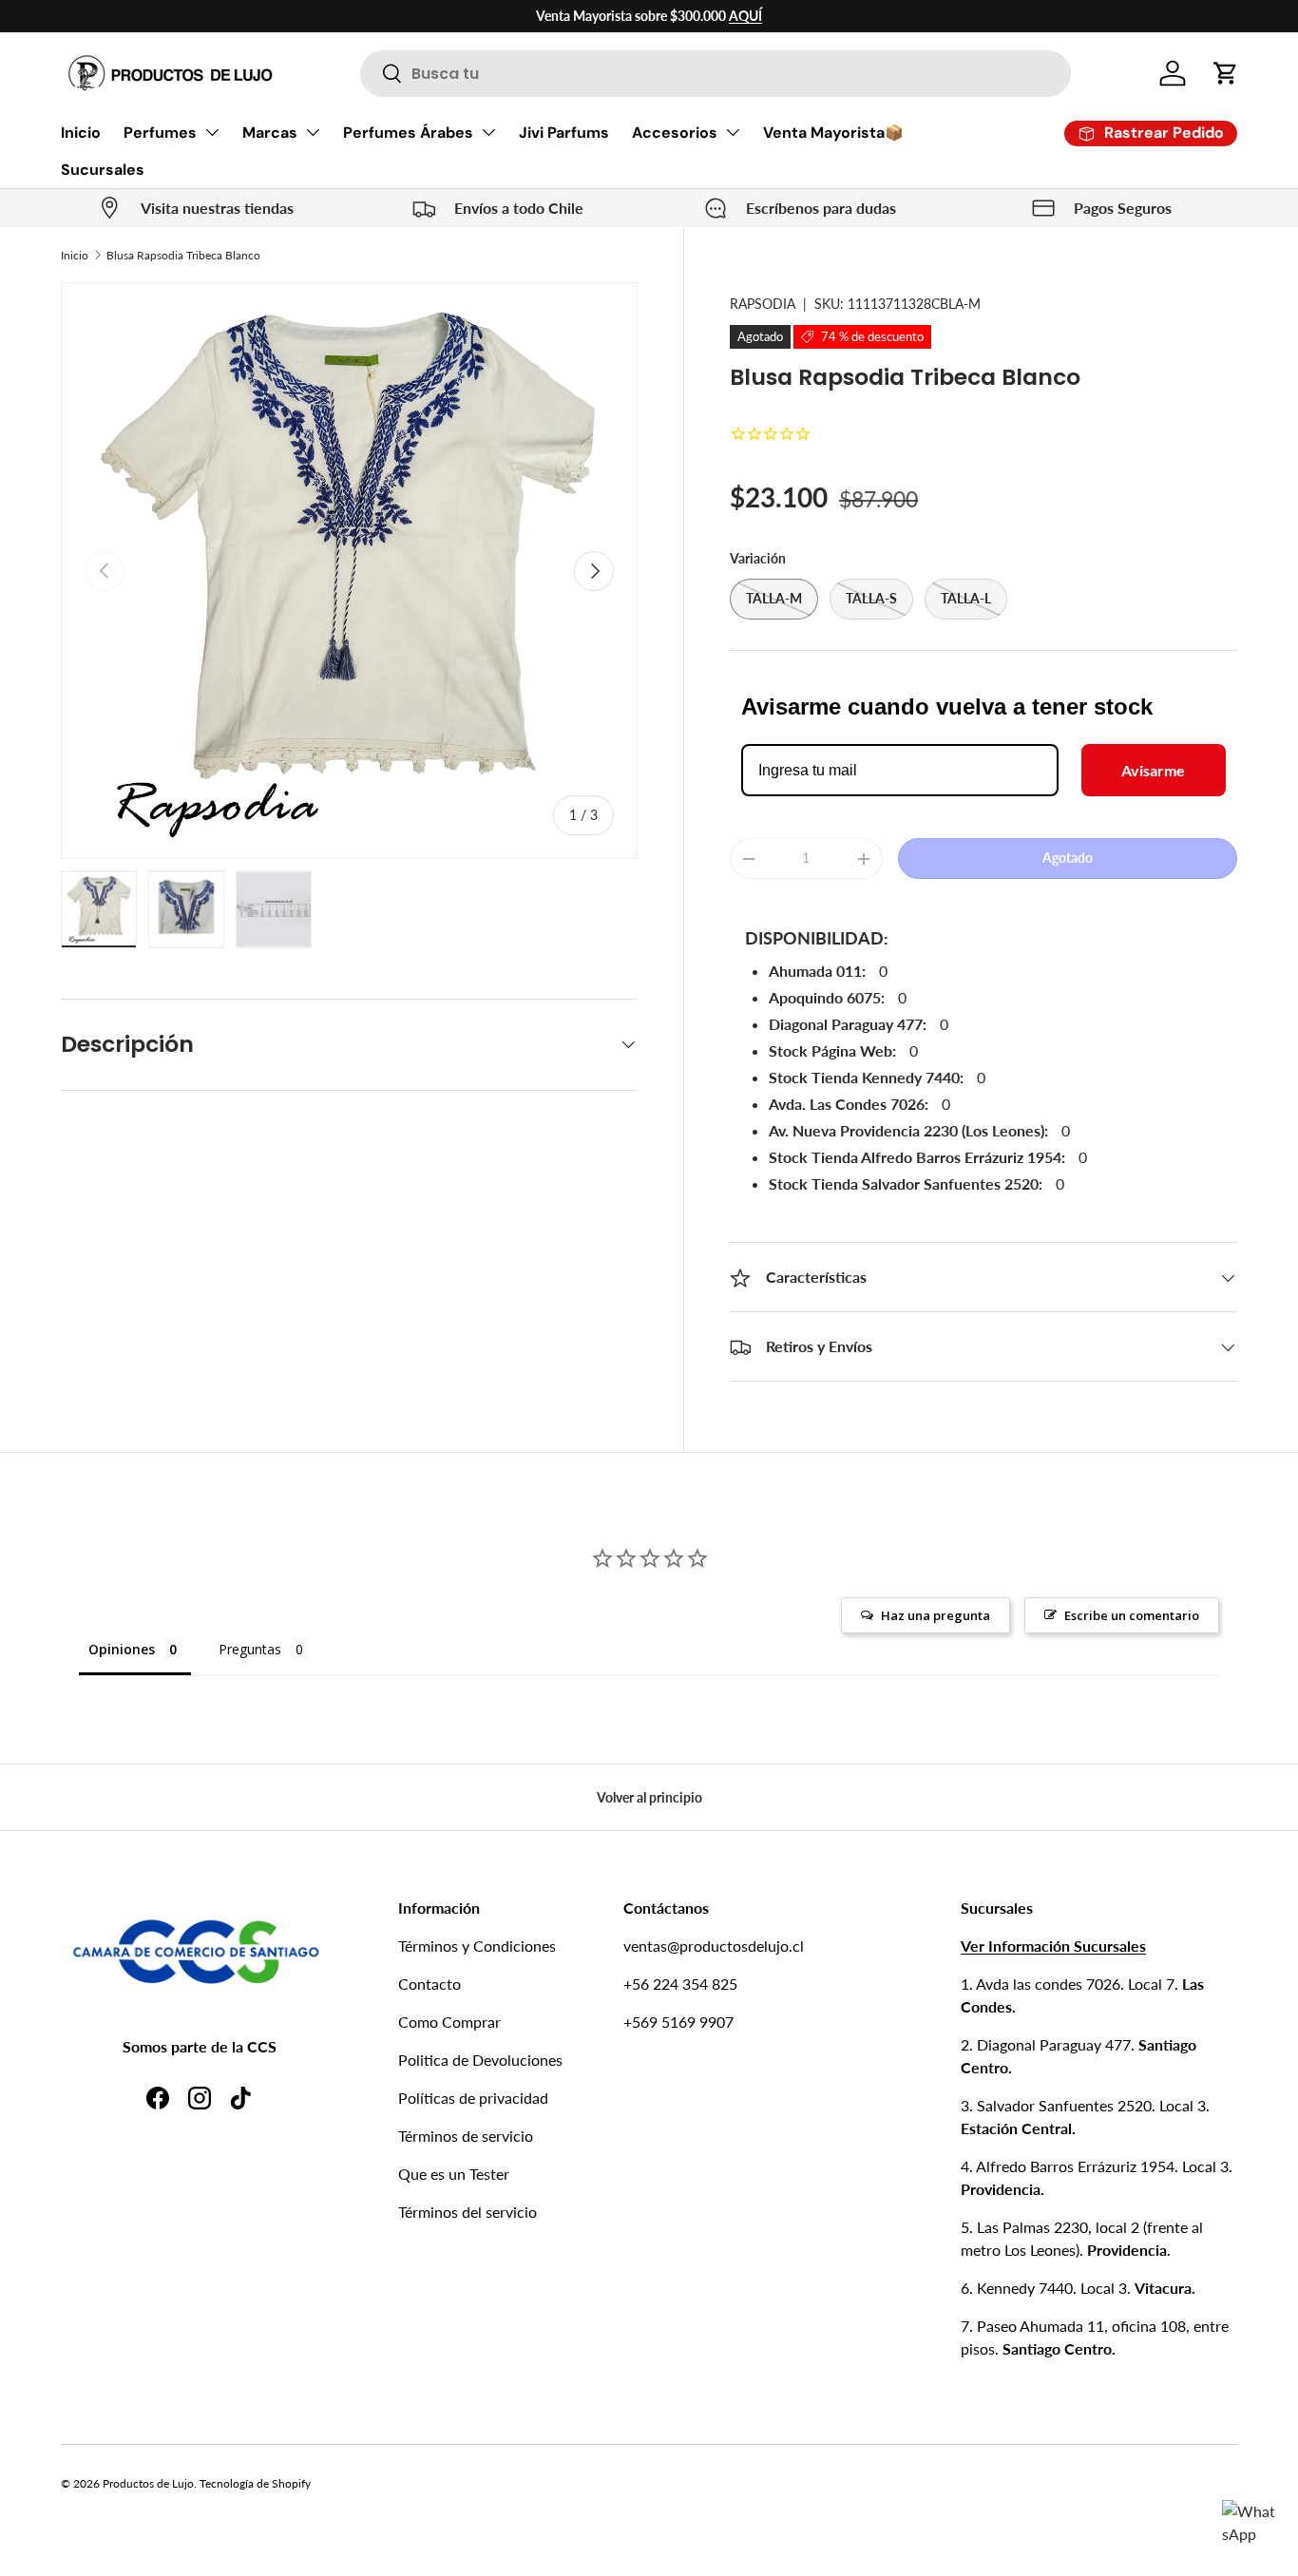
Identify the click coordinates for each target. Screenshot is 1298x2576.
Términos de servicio (466, 2136)
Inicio (81, 133)
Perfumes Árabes (408, 133)
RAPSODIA (763, 304)
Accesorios (675, 133)
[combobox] (716, 74)
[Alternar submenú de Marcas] (313, 132)
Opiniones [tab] (122, 1649)
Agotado (1068, 858)
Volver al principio (649, 1797)
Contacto (429, 1984)
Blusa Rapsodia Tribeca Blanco (183, 255)
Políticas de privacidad (473, 2098)
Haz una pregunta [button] (935, 1615)
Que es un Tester (454, 2174)
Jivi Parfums (564, 133)
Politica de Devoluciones (480, 2060)
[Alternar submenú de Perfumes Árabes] (488, 132)
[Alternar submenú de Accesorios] (733, 132)
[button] (1226, 73)
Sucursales (103, 170)
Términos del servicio (468, 2212)
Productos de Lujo (148, 2483)
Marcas (270, 133)
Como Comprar (449, 2022)
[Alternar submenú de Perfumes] (212, 132)
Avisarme (1153, 770)
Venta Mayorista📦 (833, 133)
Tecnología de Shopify (255, 2483)
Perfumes (160, 133)
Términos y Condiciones (477, 1946)
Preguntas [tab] (250, 1649)
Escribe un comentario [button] (1132, 1615)
